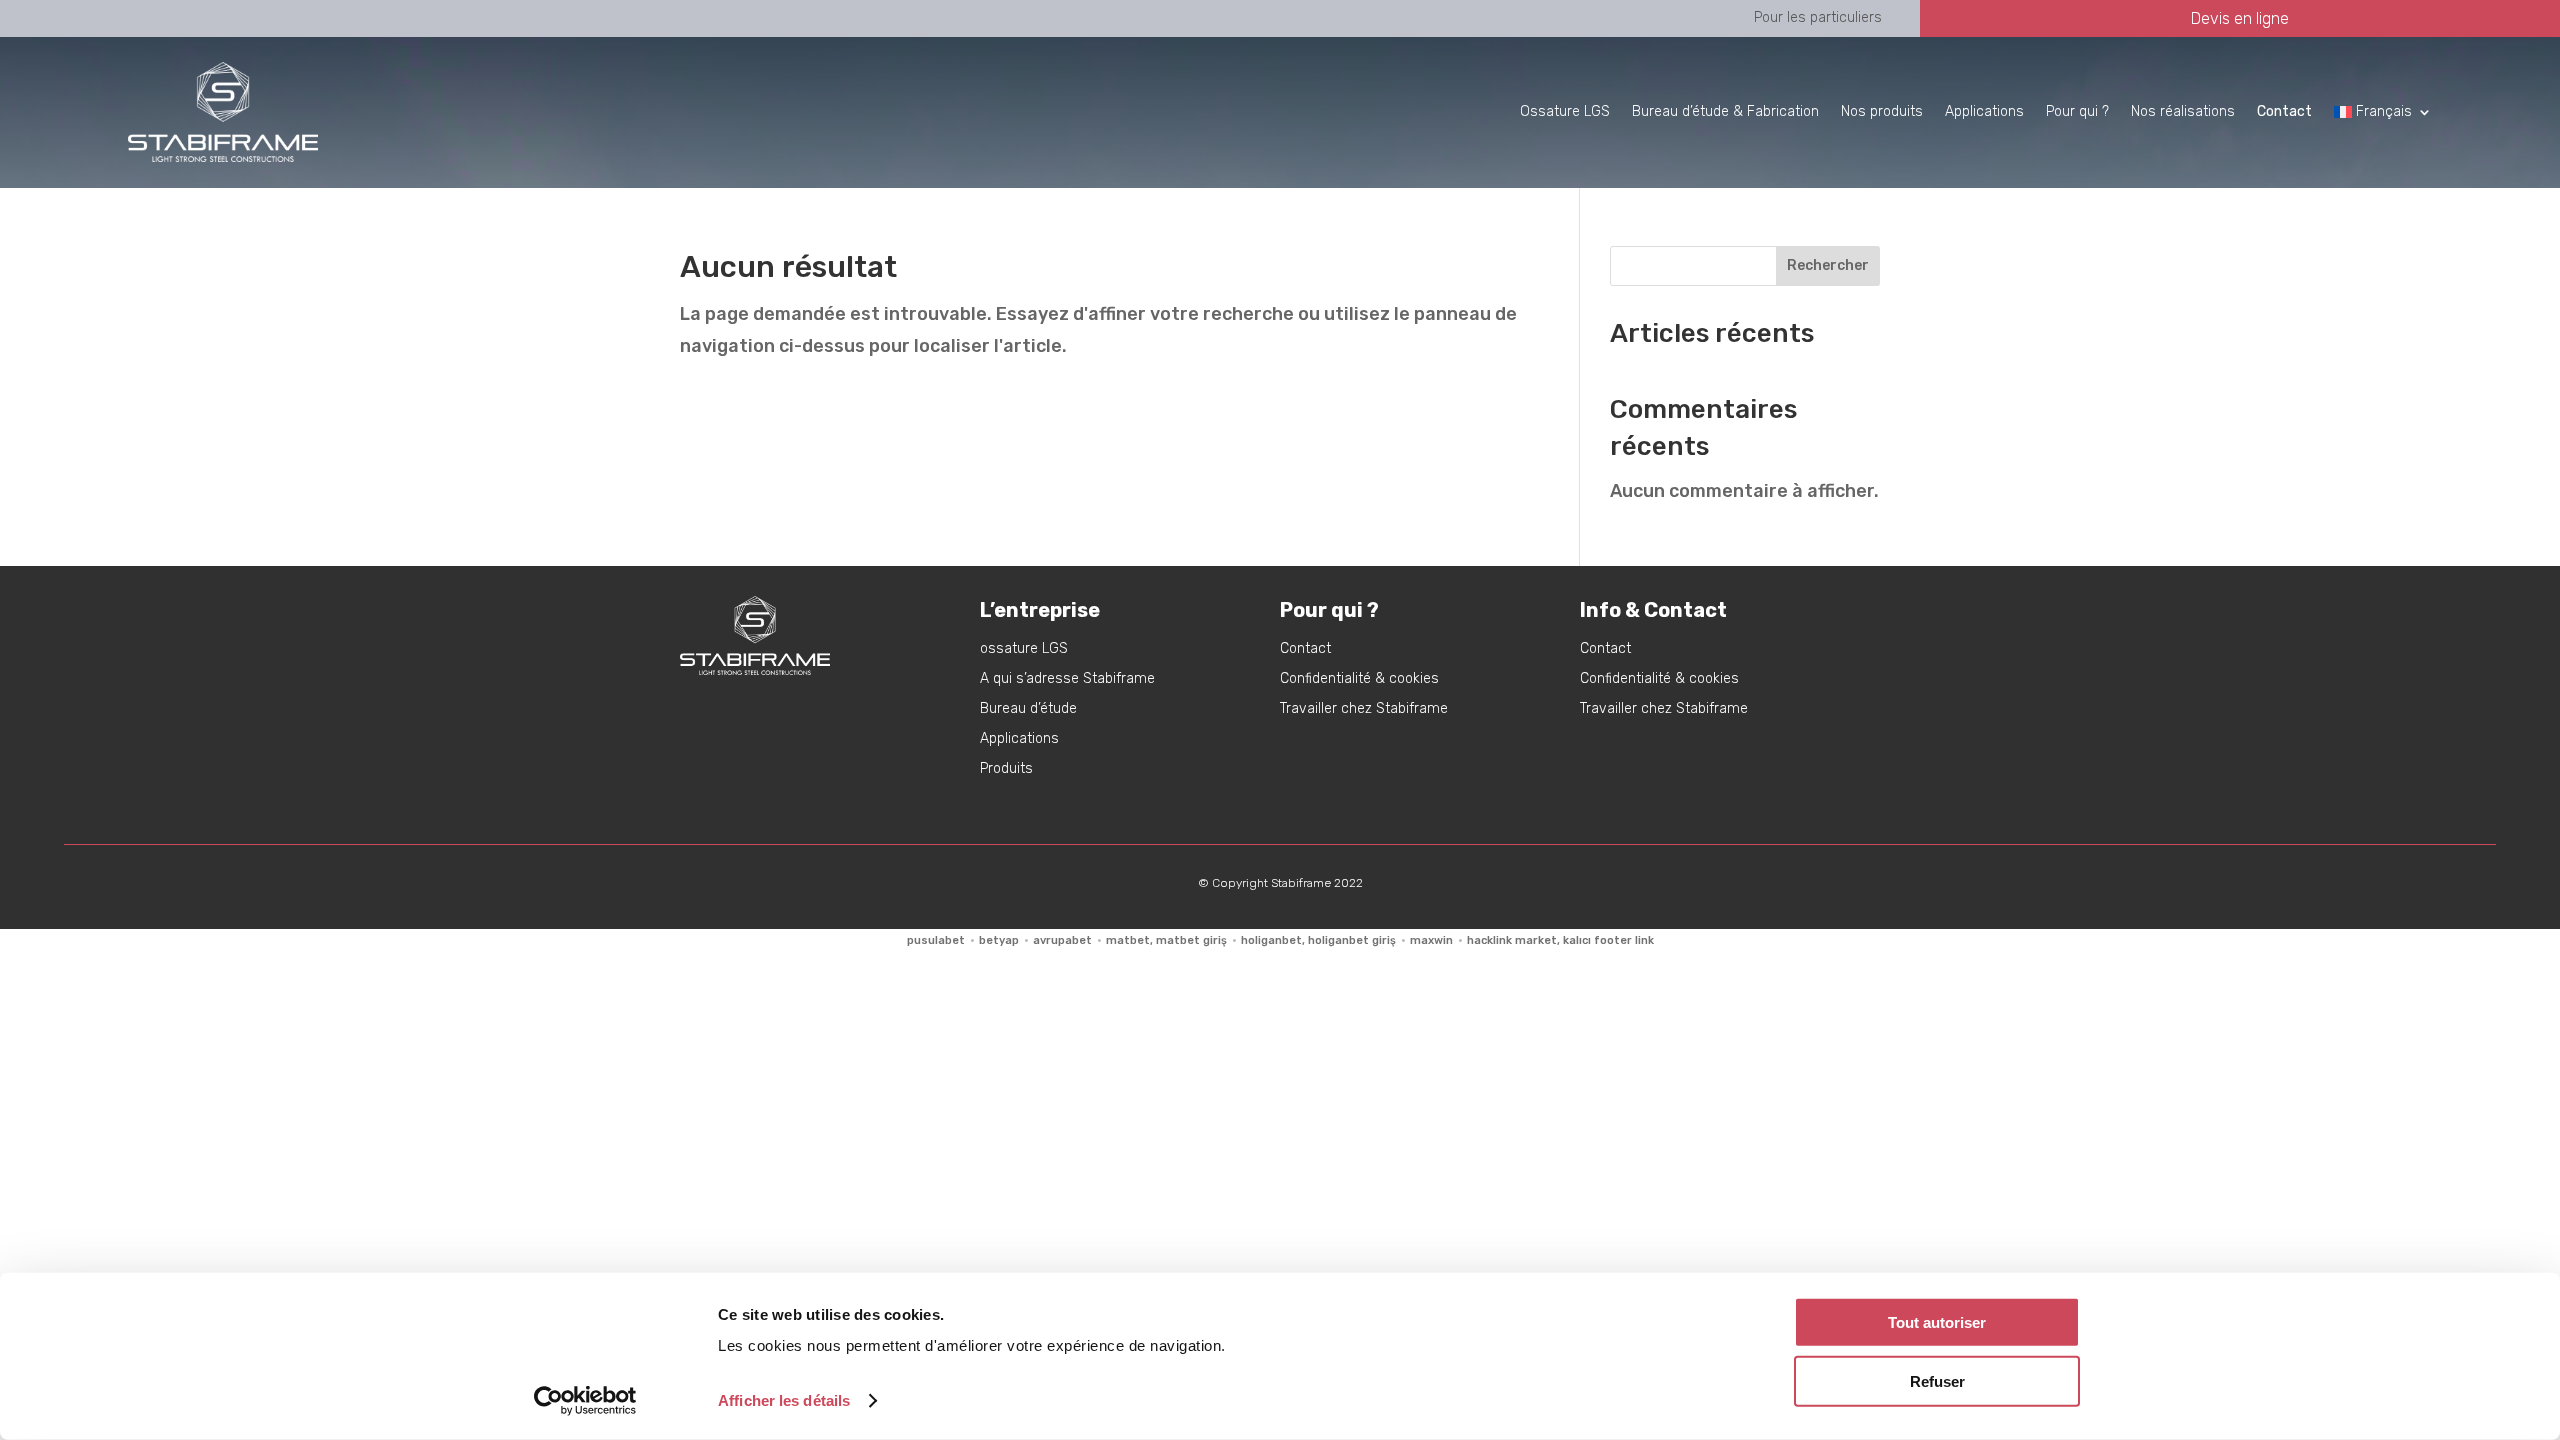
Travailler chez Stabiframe (1364, 709)
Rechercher (1828, 265)
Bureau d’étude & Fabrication (1725, 111)
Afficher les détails (784, 1400)
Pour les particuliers (1818, 17)
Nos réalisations (2183, 111)
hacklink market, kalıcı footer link (1560, 940)
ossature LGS (1024, 649)
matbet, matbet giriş (1166, 940)
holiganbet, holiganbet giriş (1318, 940)
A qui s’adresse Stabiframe (1067, 679)
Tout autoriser (1937, 1322)
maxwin (1431, 940)
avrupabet (1062, 940)
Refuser (1937, 1380)
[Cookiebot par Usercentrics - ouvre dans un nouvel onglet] (585, 1401)
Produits (1006, 769)
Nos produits (1882, 111)
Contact (1305, 649)
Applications (1984, 111)
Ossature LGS (1565, 111)
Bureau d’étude (1028, 709)
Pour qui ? (2077, 111)
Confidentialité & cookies (1359, 679)
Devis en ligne (2240, 18)
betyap (999, 940)
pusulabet (936, 940)
